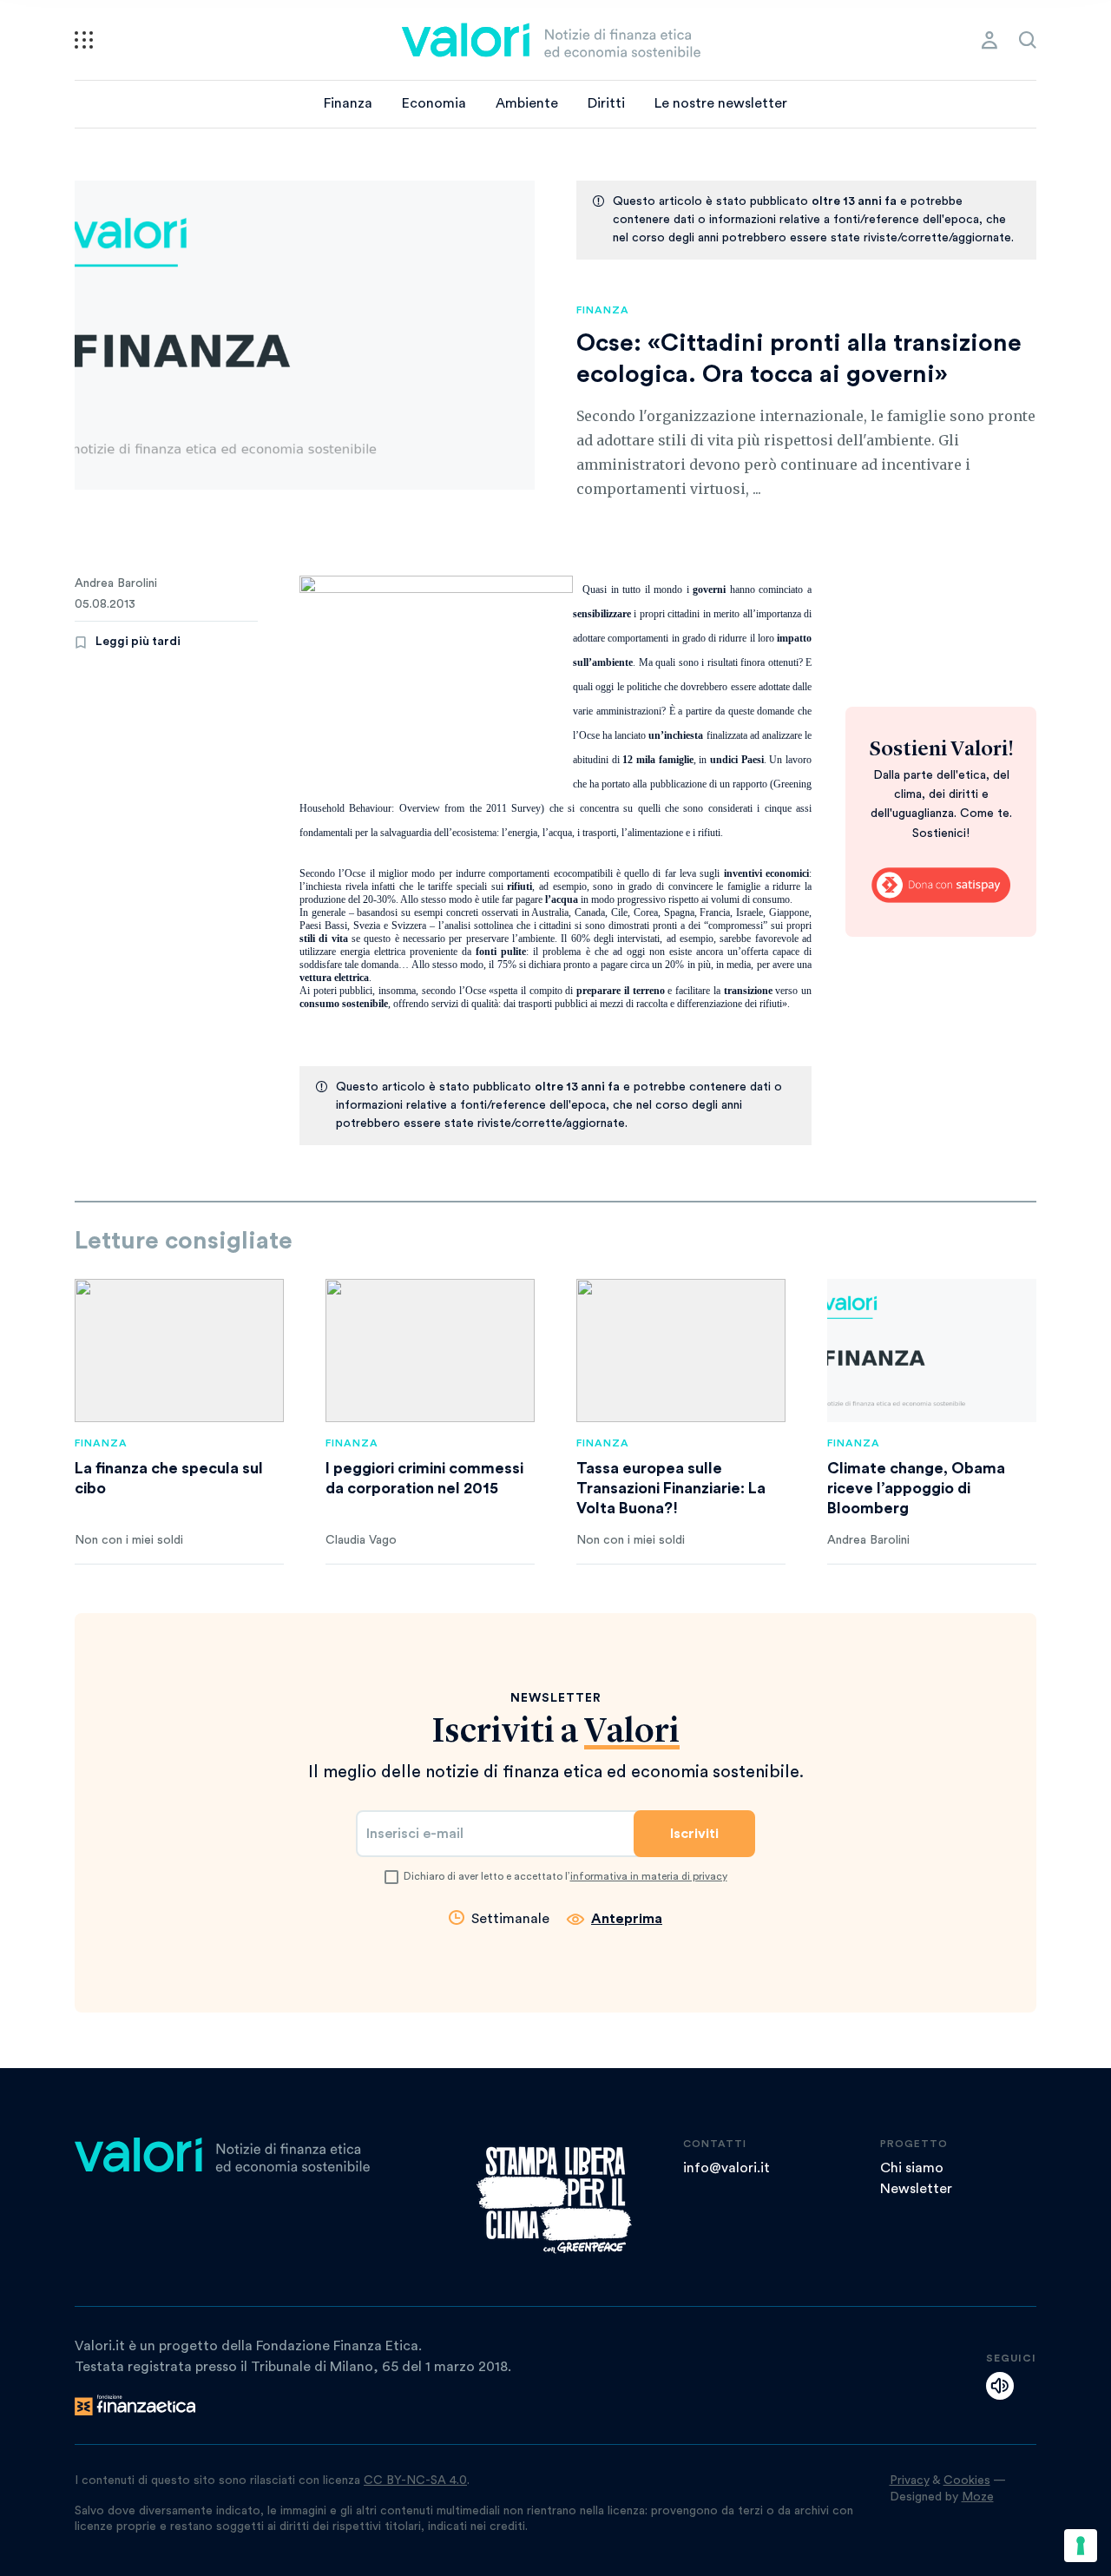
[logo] (551, 40)
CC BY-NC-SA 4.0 (415, 2480)
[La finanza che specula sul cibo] (179, 1351)
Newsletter (916, 2189)
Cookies (967, 2480)
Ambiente (527, 103)
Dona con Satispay (941, 886)
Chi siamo (912, 2168)
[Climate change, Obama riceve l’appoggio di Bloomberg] (932, 1351)
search (1028, 40)
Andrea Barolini (116, 583)
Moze (978, 2497)
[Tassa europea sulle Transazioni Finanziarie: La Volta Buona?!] (681, 1351)
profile (989, 40)
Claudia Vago (361, 1540)
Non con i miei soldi (129, 1540)
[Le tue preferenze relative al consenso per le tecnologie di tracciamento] (1081, 2546)
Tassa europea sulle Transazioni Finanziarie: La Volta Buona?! (671, 1488)
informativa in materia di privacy (649, 1876)
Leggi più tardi (138, 642)
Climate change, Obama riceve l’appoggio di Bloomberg (916, 1488)
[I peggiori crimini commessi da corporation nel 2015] (430, 1351)
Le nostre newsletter (721, 103)
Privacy (910, 2480)
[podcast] (1000, 2386)
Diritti (606, 103)
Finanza (348, 103)
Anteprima (627, 1919)
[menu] (84, 40)
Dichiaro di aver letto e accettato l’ (565, 1876)
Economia (434, 103)
